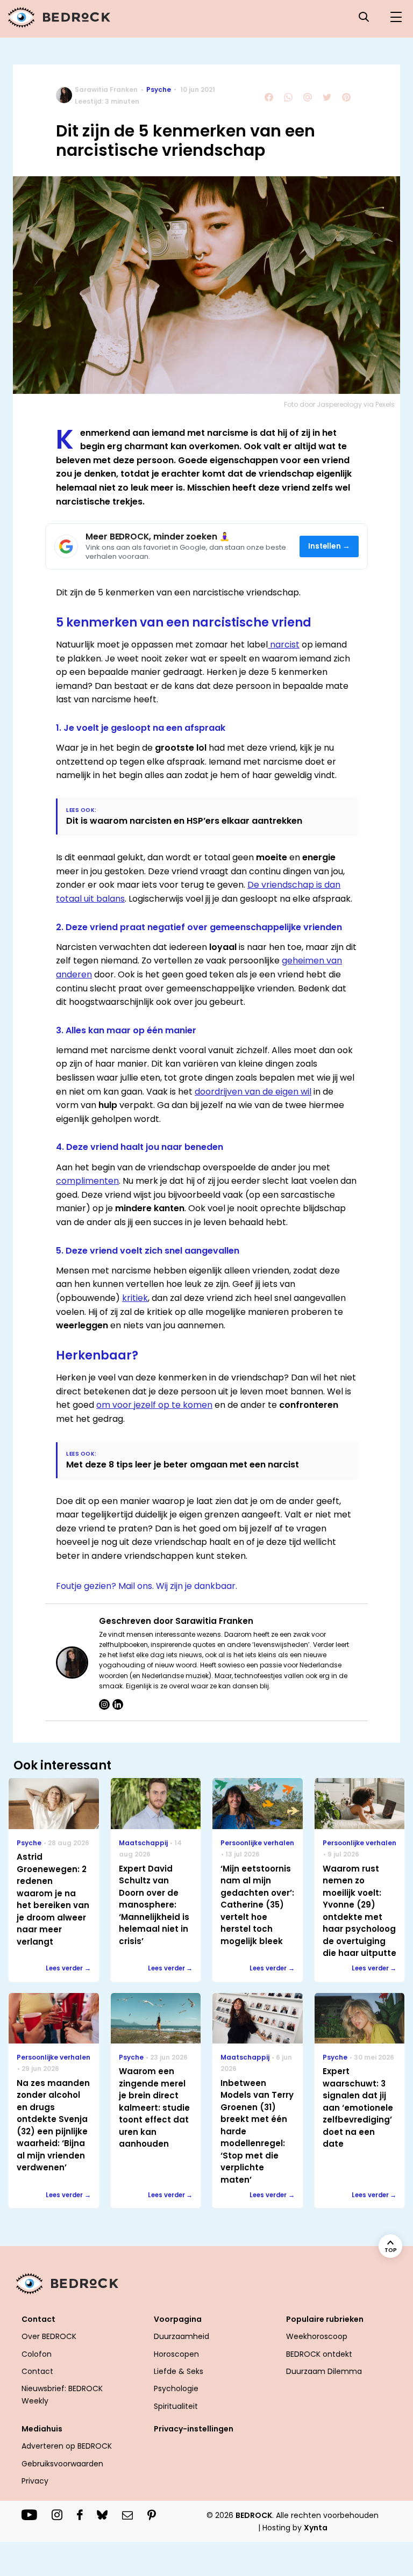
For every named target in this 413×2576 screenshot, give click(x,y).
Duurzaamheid (181, 2336)
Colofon (37, 2354)
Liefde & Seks (179, 2371)
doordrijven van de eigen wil (253, 1092)
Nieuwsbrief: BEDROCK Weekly (62, 2394)
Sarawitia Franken (106, 89)
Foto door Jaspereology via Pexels (339, 404)
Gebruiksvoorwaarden (62, 2464)
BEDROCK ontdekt (319, 2354)
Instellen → (329, 546)
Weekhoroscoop (317, 2336)
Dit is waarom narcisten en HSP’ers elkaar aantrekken (184, 821)
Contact (37, 2371)
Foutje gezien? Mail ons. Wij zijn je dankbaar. (147, 1586)
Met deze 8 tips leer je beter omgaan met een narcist (183, 1465)
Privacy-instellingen (194, 2429)
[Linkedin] (118, 1704)
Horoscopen (176, 2354)
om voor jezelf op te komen (154, 1405)
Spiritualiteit (176, 2406)
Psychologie (176, 2388)
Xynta (316, 2528)
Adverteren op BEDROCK (67, 2446)
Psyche (159, 89)
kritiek (135, 1298)
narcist (284, 645)
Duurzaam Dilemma (324, 2371)
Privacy (35, 2481)
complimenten (87, 1181)
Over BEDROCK (49, 2336)
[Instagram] (104, 1704)
